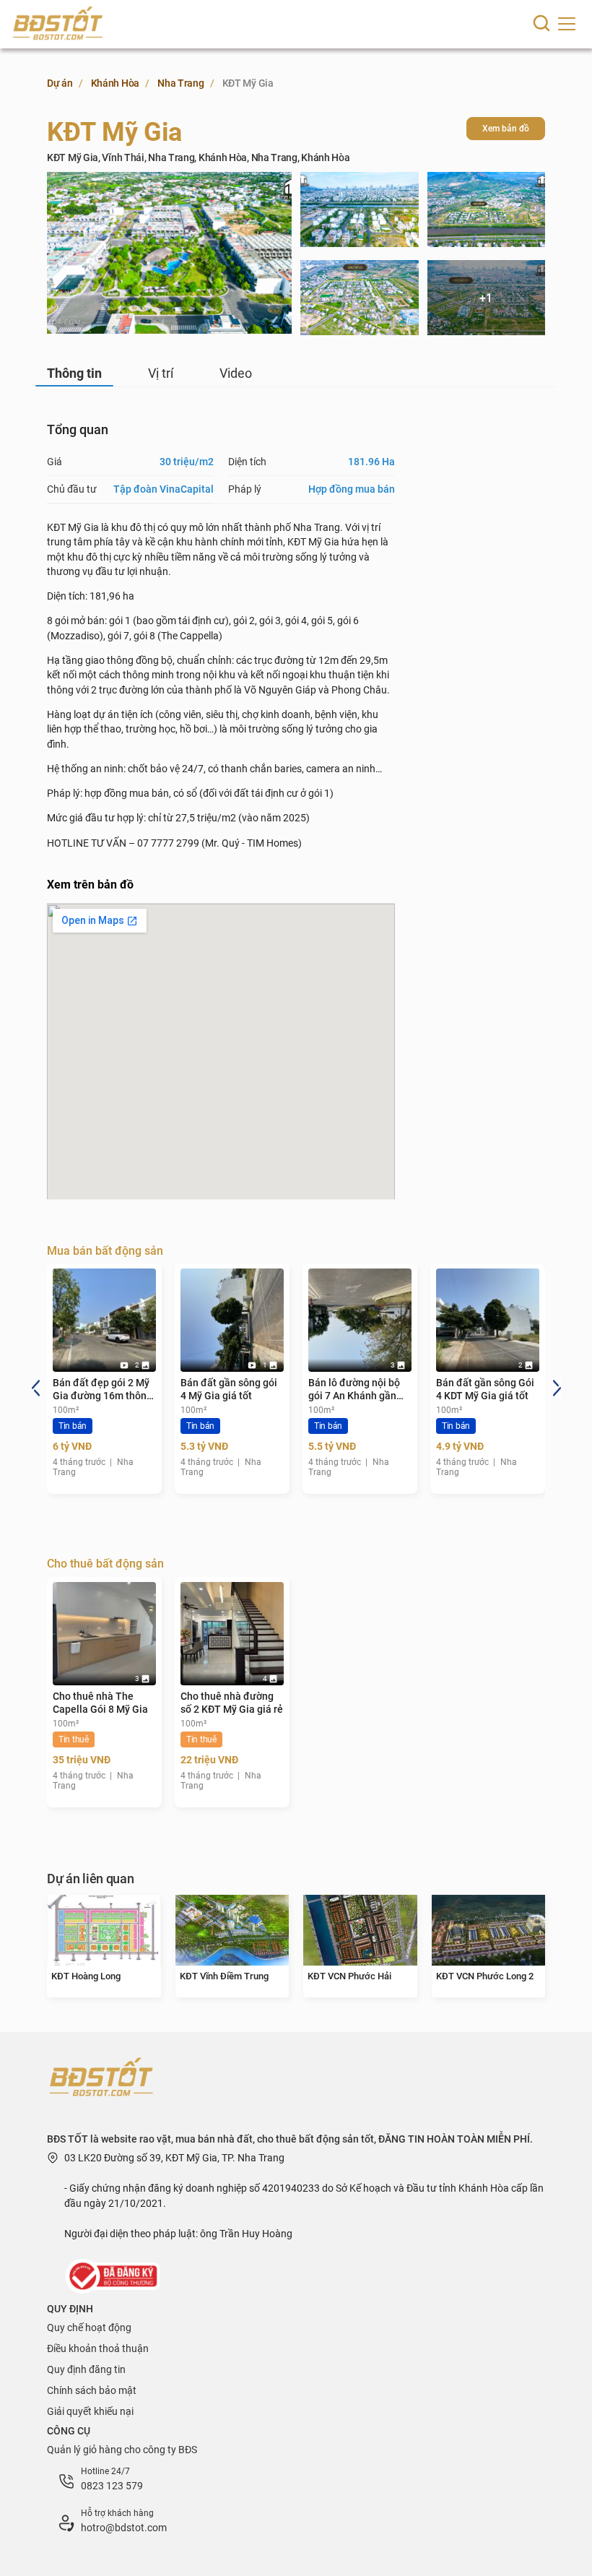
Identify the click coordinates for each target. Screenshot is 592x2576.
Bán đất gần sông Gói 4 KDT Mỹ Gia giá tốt (485, 1389)
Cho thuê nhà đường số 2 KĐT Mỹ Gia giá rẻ (232, 1703)
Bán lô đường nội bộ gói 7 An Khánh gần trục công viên (354, 1389)
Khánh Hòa (115, 83)
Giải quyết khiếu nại (90, 2411)
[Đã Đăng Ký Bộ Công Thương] (114, 2275)
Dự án (60, 83)
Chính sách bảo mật (92, 2390)
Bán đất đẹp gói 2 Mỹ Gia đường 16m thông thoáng (103, 1389)
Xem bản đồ (506, 129)
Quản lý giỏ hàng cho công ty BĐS (122, 2450)
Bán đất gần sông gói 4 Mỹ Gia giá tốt (229, 1389)
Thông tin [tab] (74, 373)
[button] (35, 1387)
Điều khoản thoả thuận (98, 2348)
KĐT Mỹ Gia (248, 83)
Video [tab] (236, 373)
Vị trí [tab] (161, 373)
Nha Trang (180, 83)
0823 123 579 (112, 2486)
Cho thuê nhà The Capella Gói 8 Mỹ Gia (100, 1703)
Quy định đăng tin (86, 2369)
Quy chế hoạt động (89, 2328)
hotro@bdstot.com (124, 2528)
